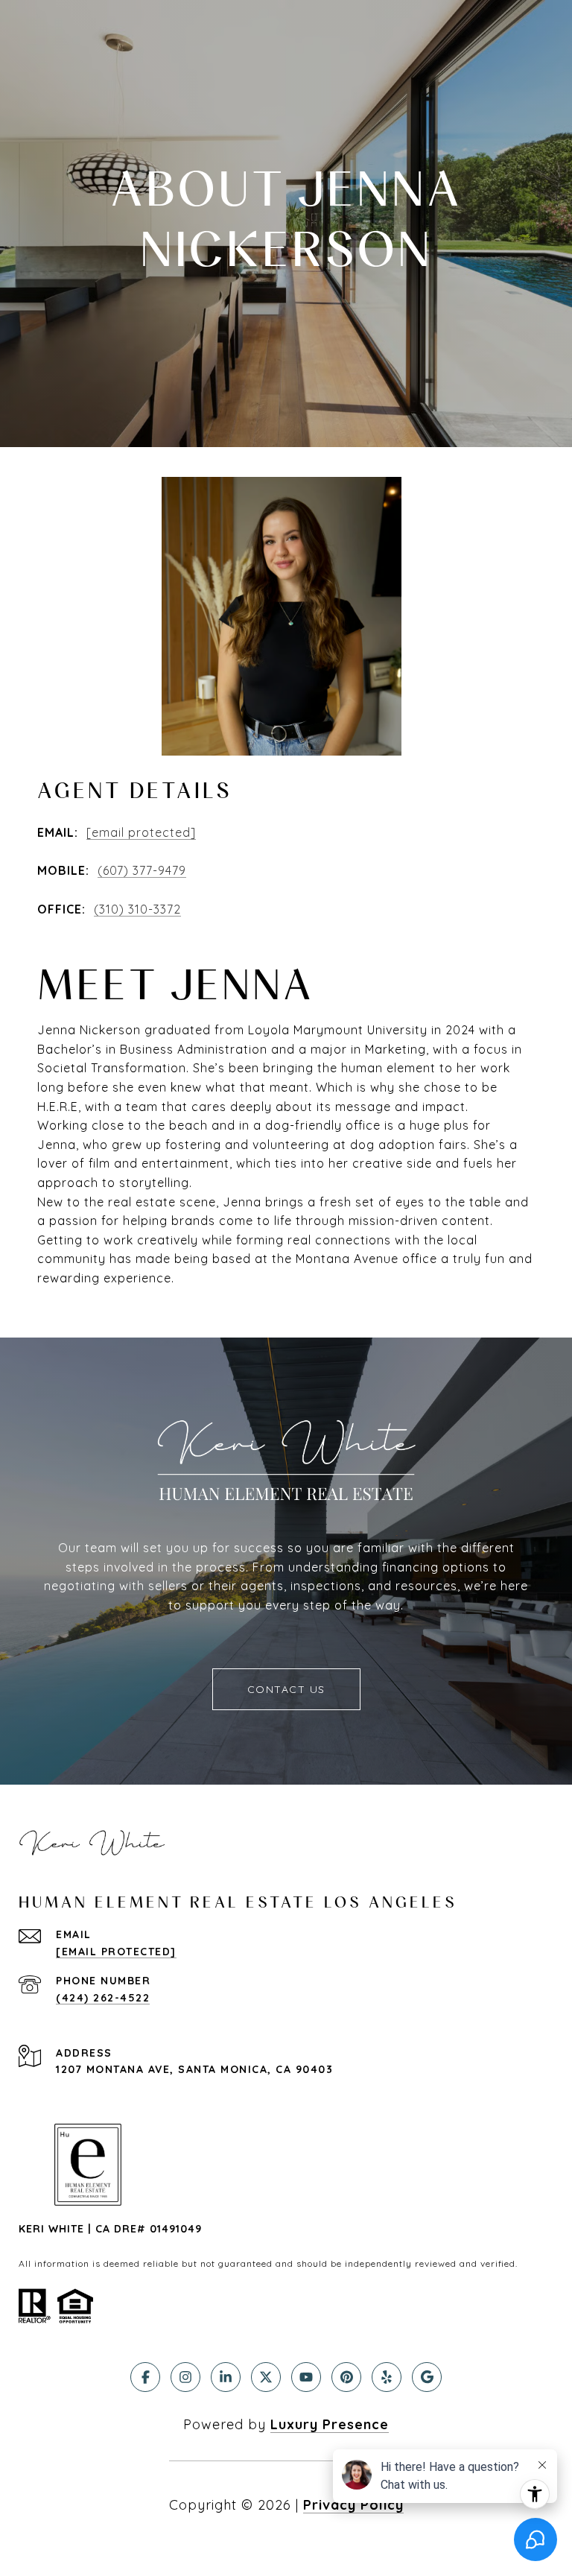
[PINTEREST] (346, 2377)
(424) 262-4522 (103, 1998)
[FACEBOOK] (145, 2377)
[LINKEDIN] (226, 2377)
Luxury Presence (330, 2424)
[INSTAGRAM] (185, 2377)
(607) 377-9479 (142, 870)
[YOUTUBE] (306, 2377)
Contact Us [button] (286, 1689)
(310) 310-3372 (137, 909)
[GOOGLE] (427, 2377)
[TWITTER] (266, 2377)
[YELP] (387, 2377)
